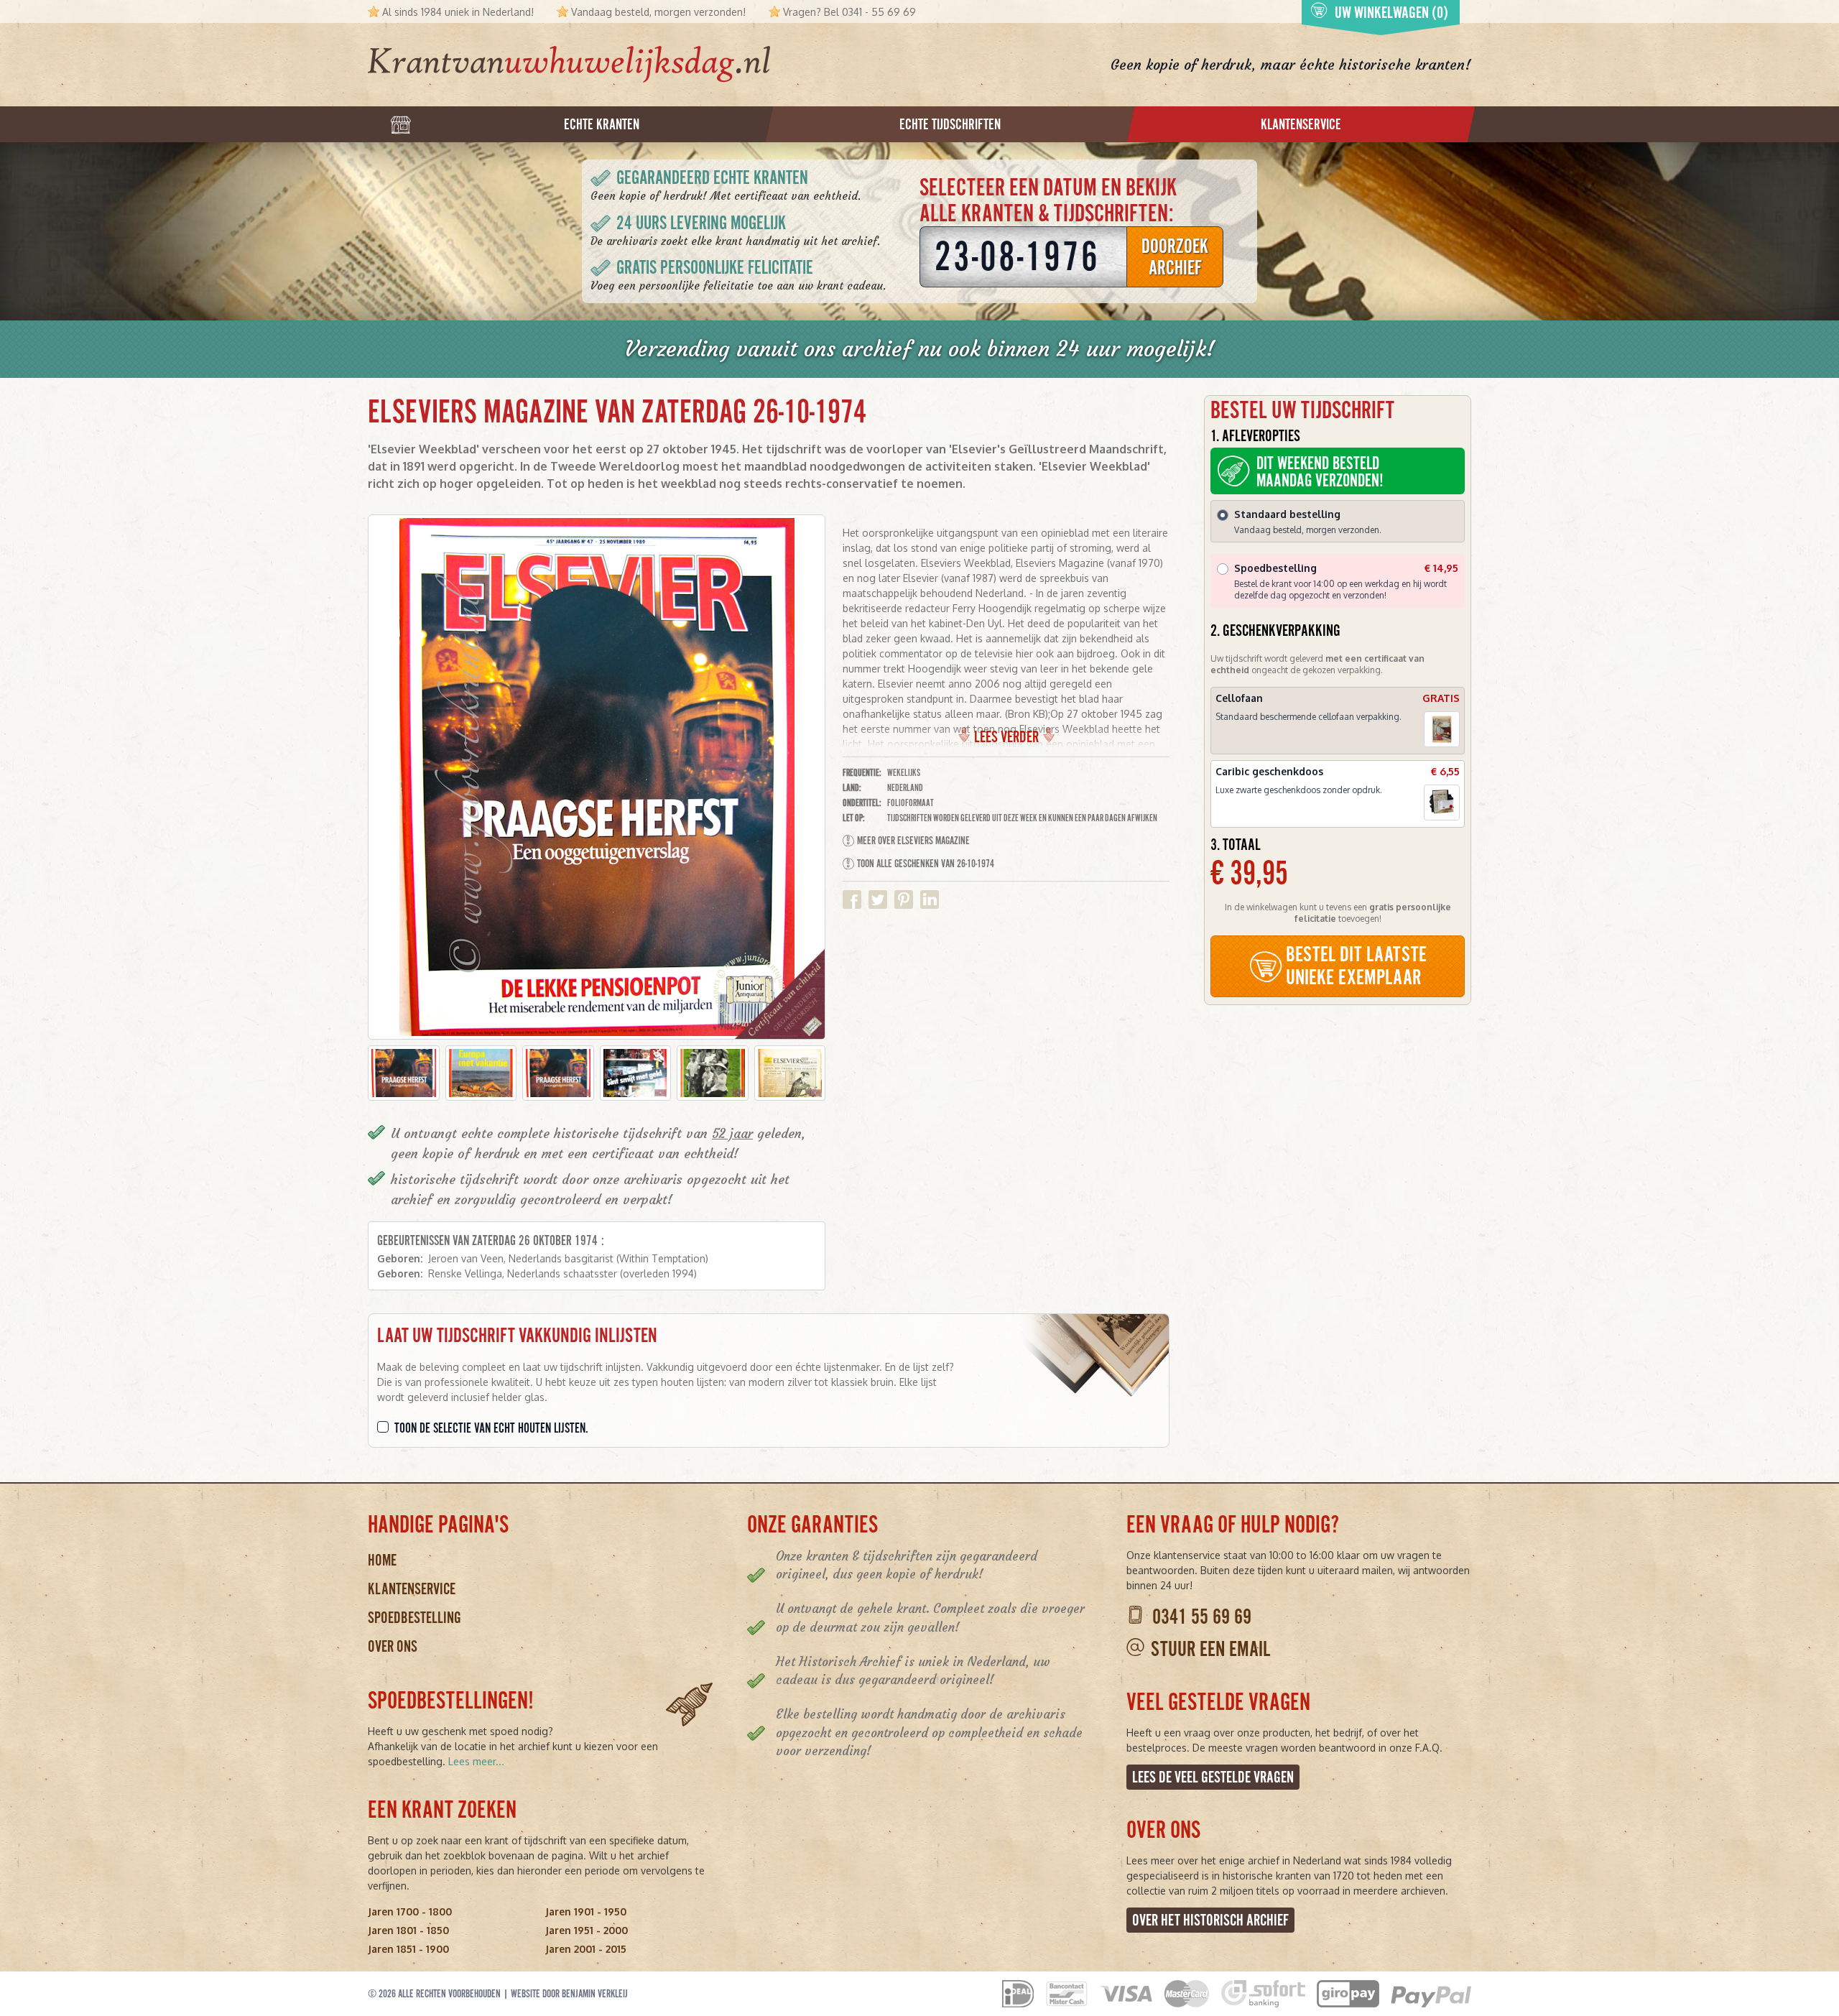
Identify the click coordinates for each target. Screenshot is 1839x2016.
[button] (404, 1073)
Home (382, 1560)
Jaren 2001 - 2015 (586, 1949)
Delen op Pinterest (904, 900)
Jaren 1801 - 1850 (408, 1930)
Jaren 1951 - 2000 (587, 1930)
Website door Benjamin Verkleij (569, 1994)
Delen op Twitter (878, 900)
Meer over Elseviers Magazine (913, 841)
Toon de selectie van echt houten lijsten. (491, 1428)
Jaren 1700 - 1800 (410, 1911)
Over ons (393, 1646)
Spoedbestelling (414, 1618)
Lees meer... (476, 1761)
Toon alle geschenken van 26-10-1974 (926, 864)
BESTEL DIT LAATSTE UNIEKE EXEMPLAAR (1356, 966)
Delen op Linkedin (930, 900)
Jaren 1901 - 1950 (586, 1911)
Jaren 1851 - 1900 (408, 1949)
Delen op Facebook (852, 900)
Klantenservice (412, 1589)
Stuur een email (1210, 1649)
